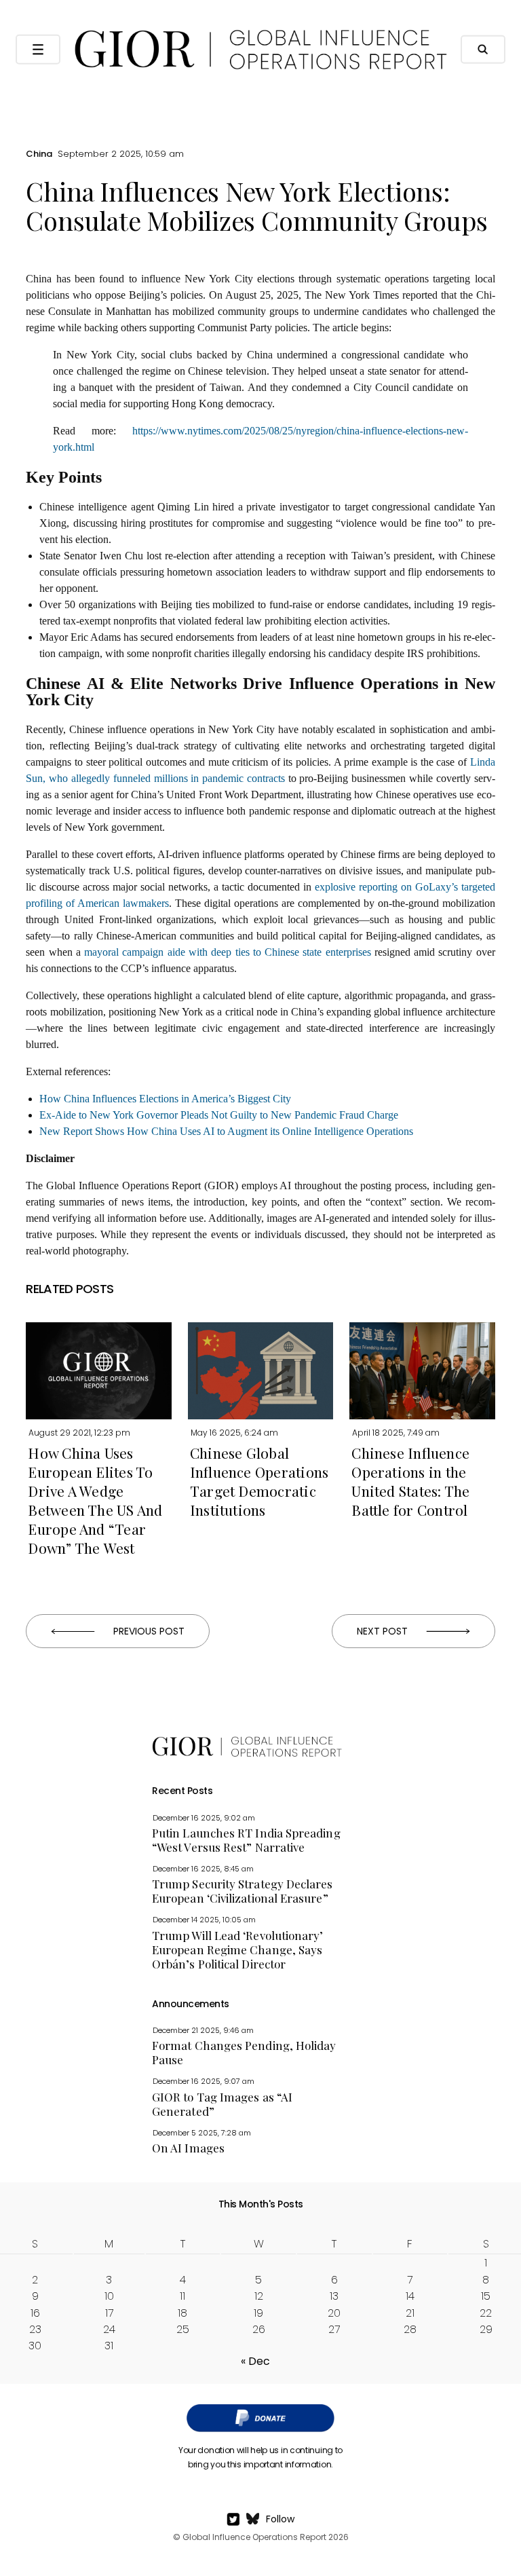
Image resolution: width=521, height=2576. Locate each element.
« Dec (255, 2361)
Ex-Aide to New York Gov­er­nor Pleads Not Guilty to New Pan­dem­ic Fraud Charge (219, 1115)
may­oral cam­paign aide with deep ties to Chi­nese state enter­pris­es (227, 952)
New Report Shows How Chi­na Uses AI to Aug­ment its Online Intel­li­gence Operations (226, 1131)
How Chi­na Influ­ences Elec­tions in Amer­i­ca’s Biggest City (165, 1099)
